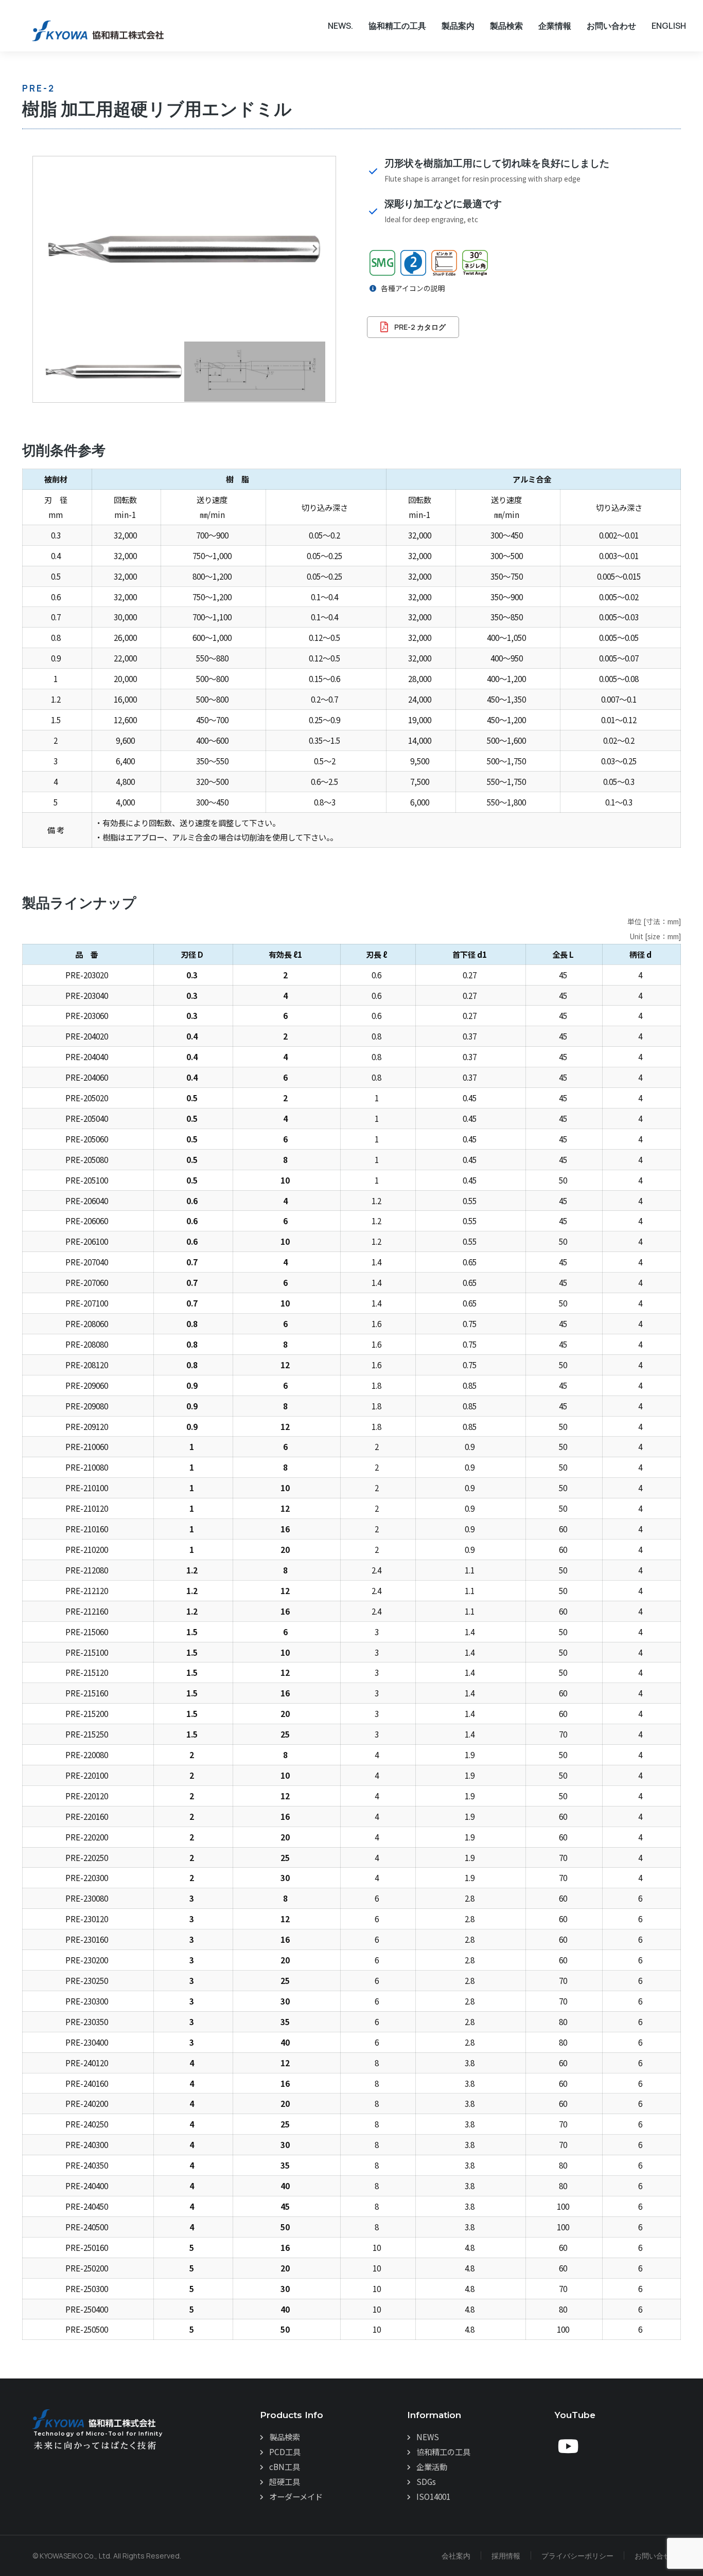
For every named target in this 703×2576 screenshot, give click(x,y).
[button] (54, 249)
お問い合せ (653, 2556)
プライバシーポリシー (577, 2556)
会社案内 (456, 2556)
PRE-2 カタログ (420, 327)
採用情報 (506, 2556)
